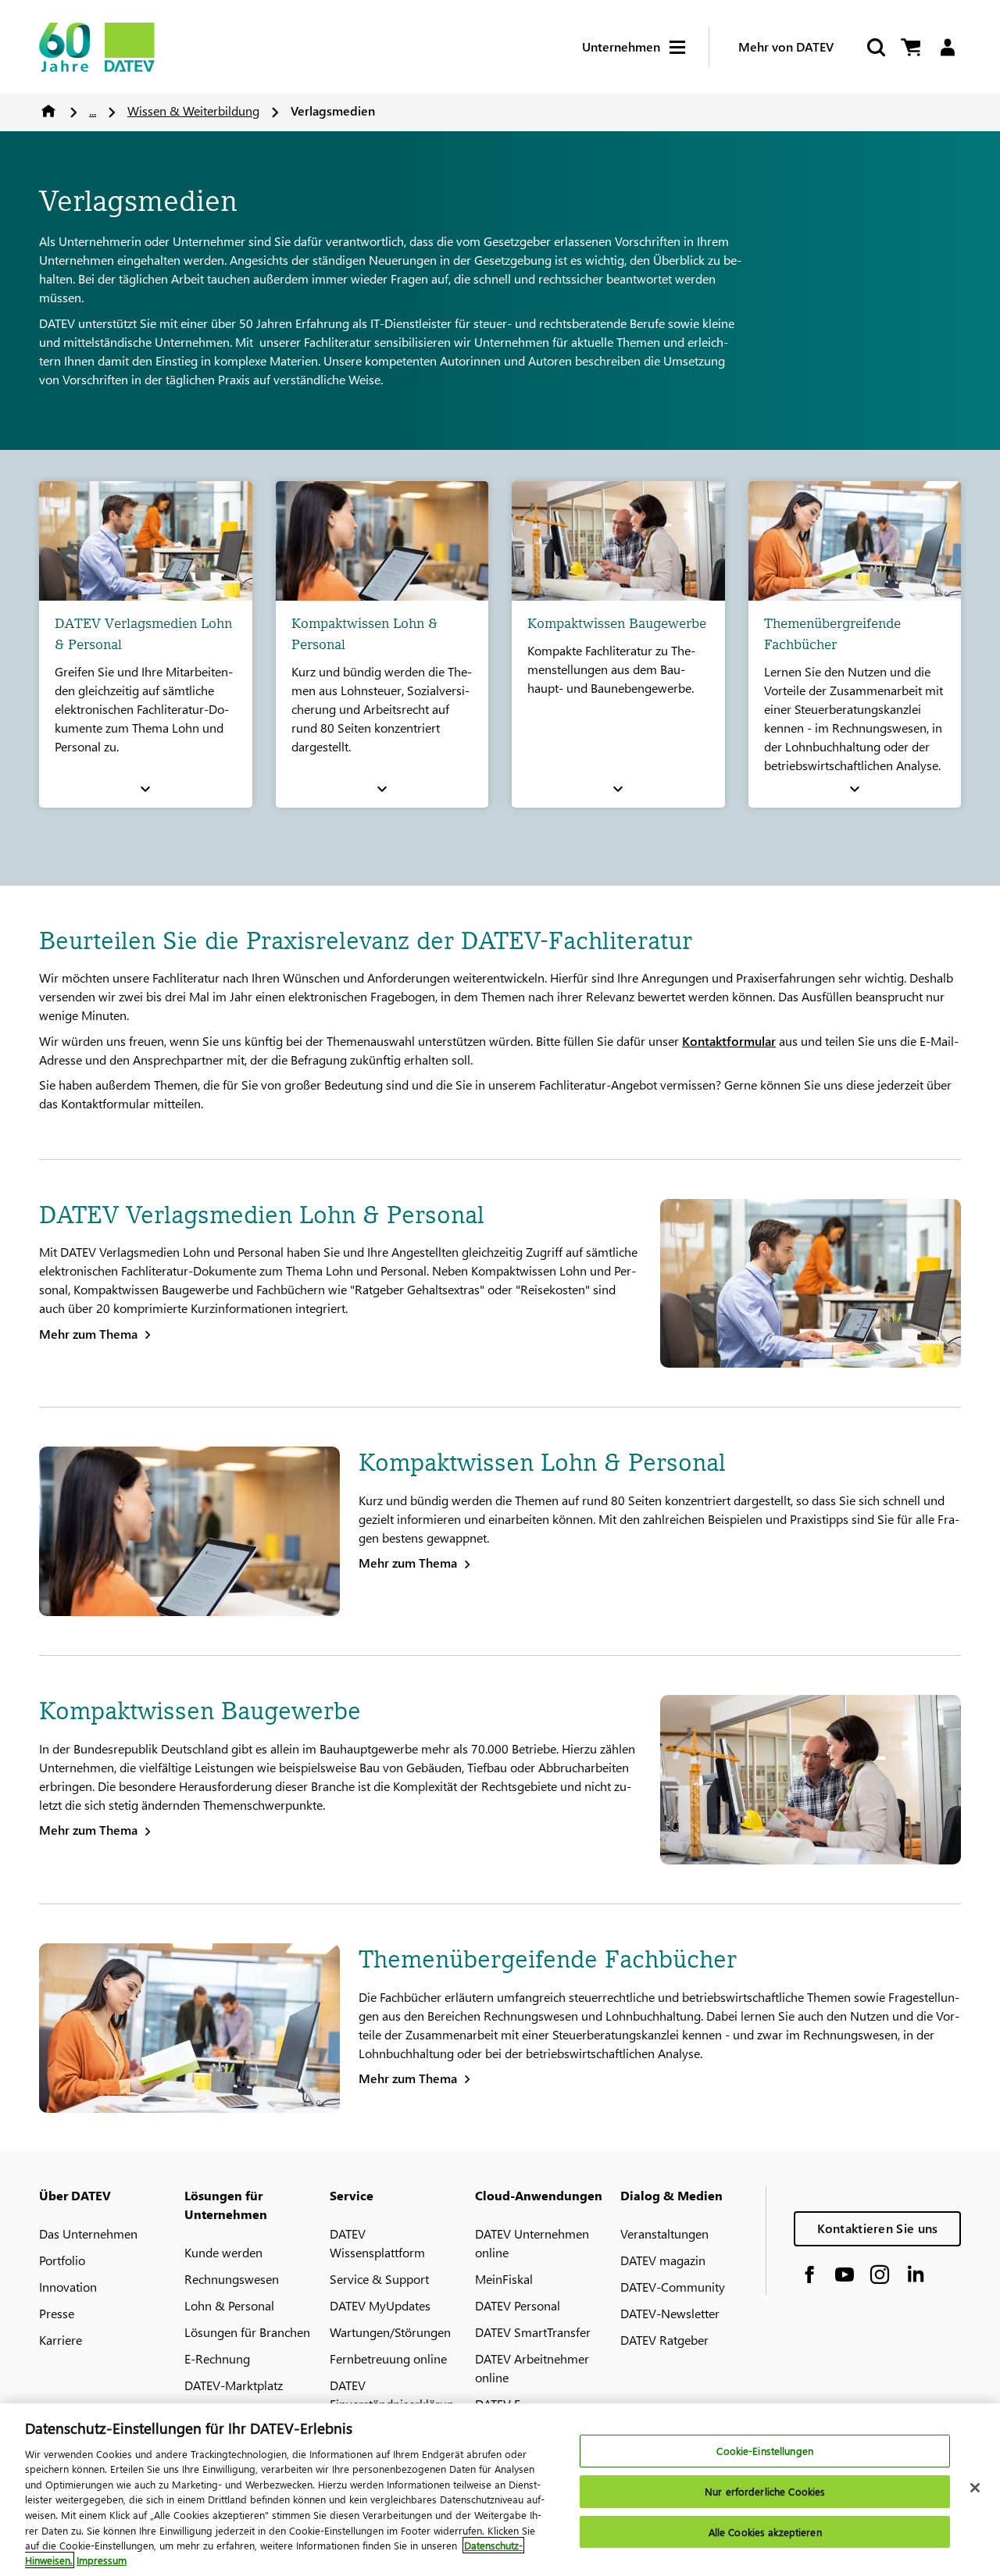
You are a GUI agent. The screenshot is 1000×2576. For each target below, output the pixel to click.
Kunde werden (223, 2252)
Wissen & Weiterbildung (193, 111)
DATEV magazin (663, 2260)
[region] (500, 2490)
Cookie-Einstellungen (765, 2451)
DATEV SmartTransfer (533, 2332)
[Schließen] (975, 2488)
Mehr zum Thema (88, 1334)
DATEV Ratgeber (664, 2340)
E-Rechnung (217, 2358)
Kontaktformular (729, 1041)
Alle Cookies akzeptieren (765, 2532)
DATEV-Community (673, 2287)
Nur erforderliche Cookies (765, 2491)
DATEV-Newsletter (670, 2313)
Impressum (102, 2560)
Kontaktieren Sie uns (878, 2228)
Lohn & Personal (229, 2305)
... (93, 111)
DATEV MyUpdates (380, 2305)
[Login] (947, 47)
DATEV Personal (518, 2305)
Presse (57, 2313)
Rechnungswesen (232, 2279)
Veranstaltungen (664, 2233)
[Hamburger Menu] (689, 47)
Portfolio (62, 2260)
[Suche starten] (875, 47)
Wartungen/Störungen (390, 2332)
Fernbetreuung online (388, 2358)
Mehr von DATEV (786, 46)
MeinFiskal (504, 2279)
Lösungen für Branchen (247, 2332)
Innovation (68, 2287)
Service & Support (379, 2279)
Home (48, 111)
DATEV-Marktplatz (234, 2385)
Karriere (61, 2340)
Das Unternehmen (88, 2233)
